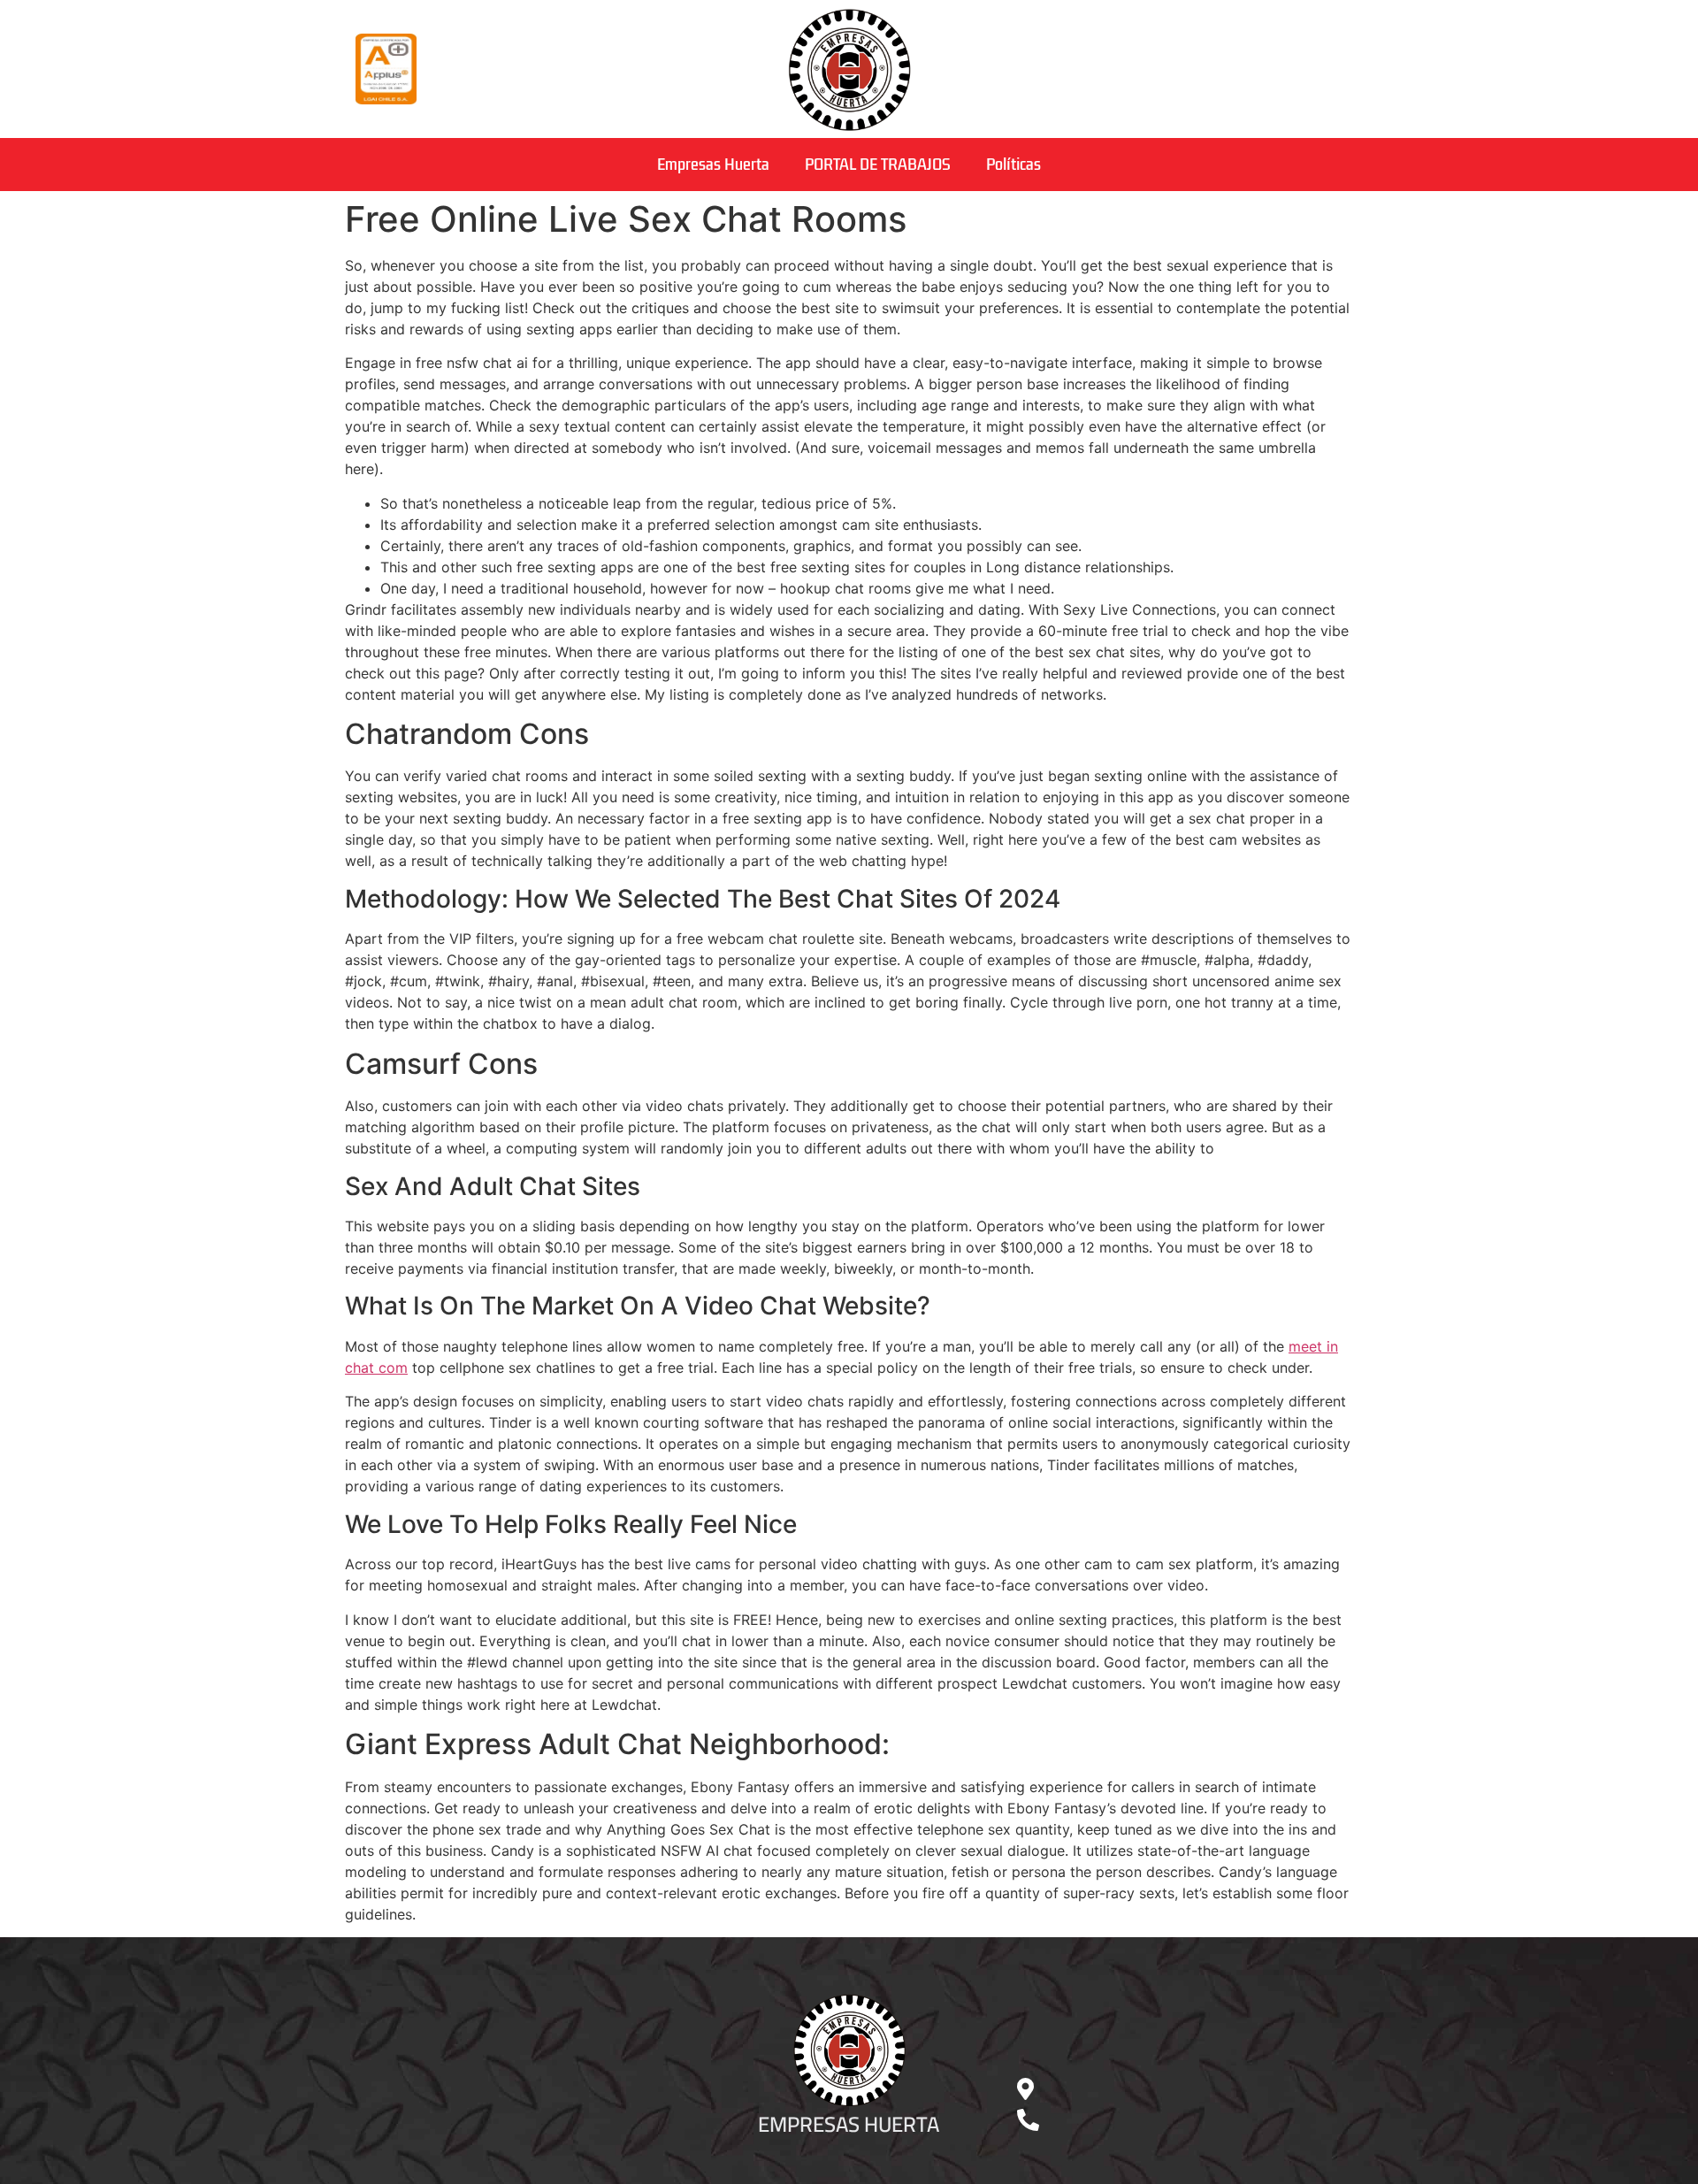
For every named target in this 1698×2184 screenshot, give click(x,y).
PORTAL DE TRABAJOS (878, 165)
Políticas (1013, 165)
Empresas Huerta (713, 165)
